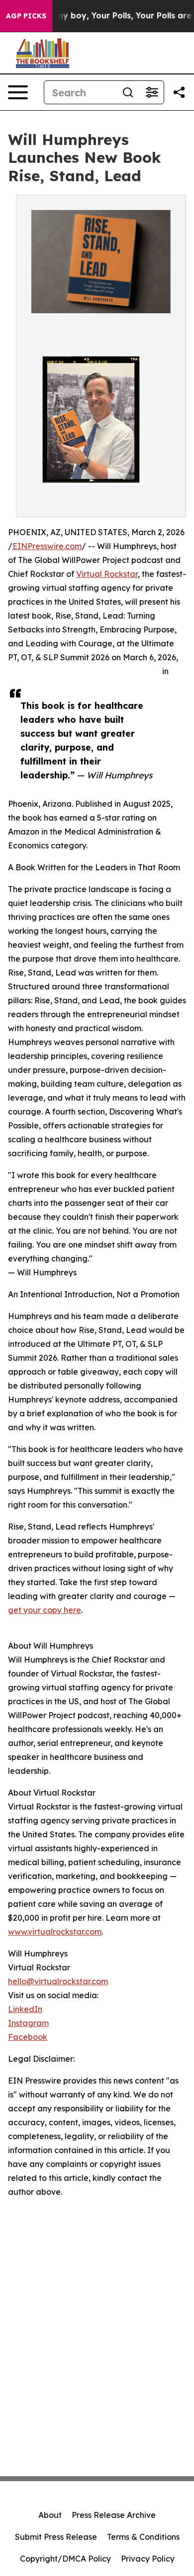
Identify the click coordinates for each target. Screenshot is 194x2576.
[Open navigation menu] (18, 92)
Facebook (28, 2037)
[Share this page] (179, 92)
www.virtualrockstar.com (55, 1932)
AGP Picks (26, 16)
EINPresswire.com (47, 546)
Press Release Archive (114, 2515)
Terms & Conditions (143, 2537)
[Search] (128, 92)
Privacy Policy (148, 2559)
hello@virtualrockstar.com (58, 1981)
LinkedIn (25, 2009)
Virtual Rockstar (107, 574)
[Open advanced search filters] (152, 92)
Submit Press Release (56, 2537)
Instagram (28, 2023)
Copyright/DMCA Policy (65, 2559)
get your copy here (45, 1610)
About (50, 2515)
